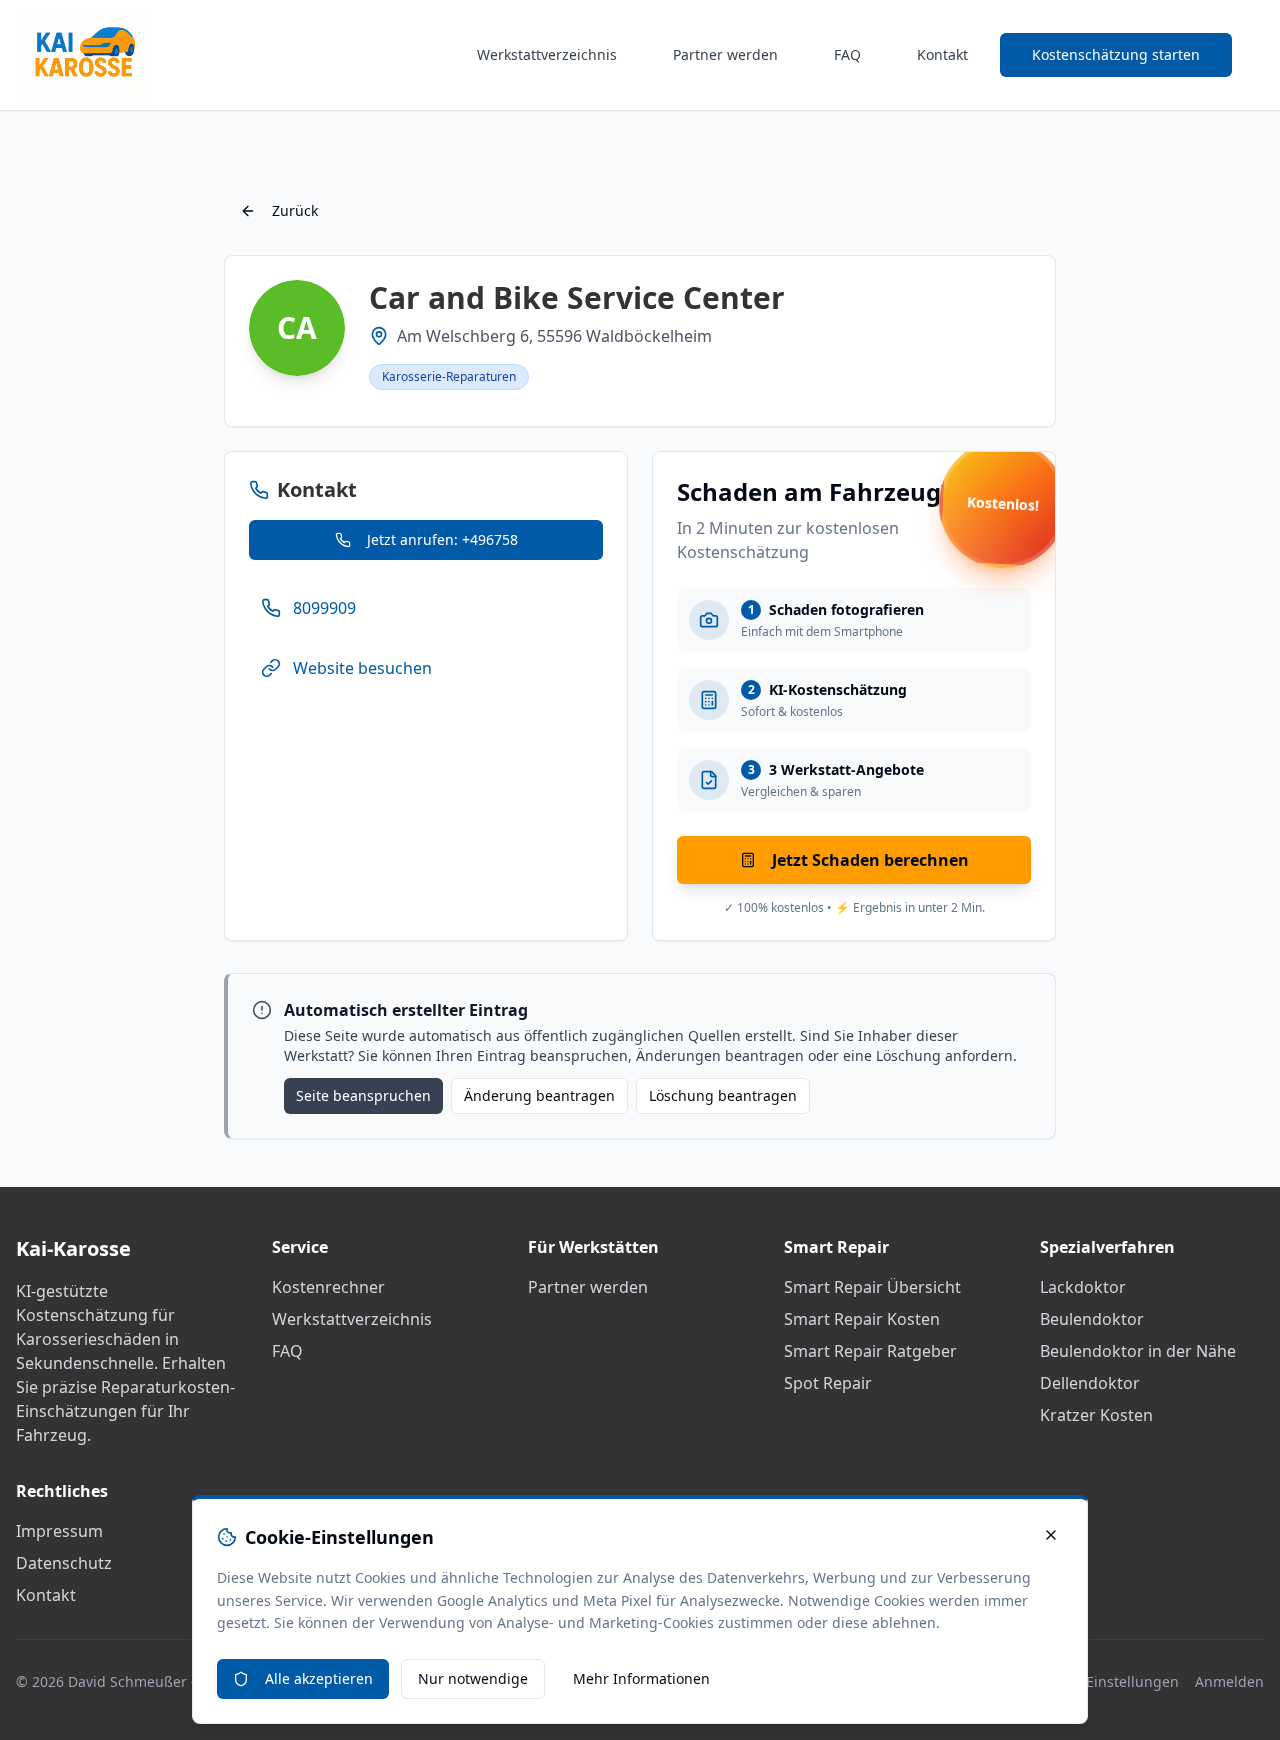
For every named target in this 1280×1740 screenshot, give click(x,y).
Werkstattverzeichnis (547, 54)
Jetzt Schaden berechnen (870, 860)
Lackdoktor (1083, 1287)
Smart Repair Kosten (862, 1319)
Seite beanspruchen (363, 1095)
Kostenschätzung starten (1116, 54)
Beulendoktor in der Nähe (1138, 1351)
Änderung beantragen (539, 1095)
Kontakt (942, 54)
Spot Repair (828, 1383)
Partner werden (725, 54)
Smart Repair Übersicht (872, 1287)
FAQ (847, 54)
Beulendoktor (1092, 1319)
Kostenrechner (328, 1287)
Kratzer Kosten (1096, 1415)
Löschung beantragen (723, 1095)
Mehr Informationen (641, 1678)
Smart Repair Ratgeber (870, 1351)
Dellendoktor (1090, 1383)
